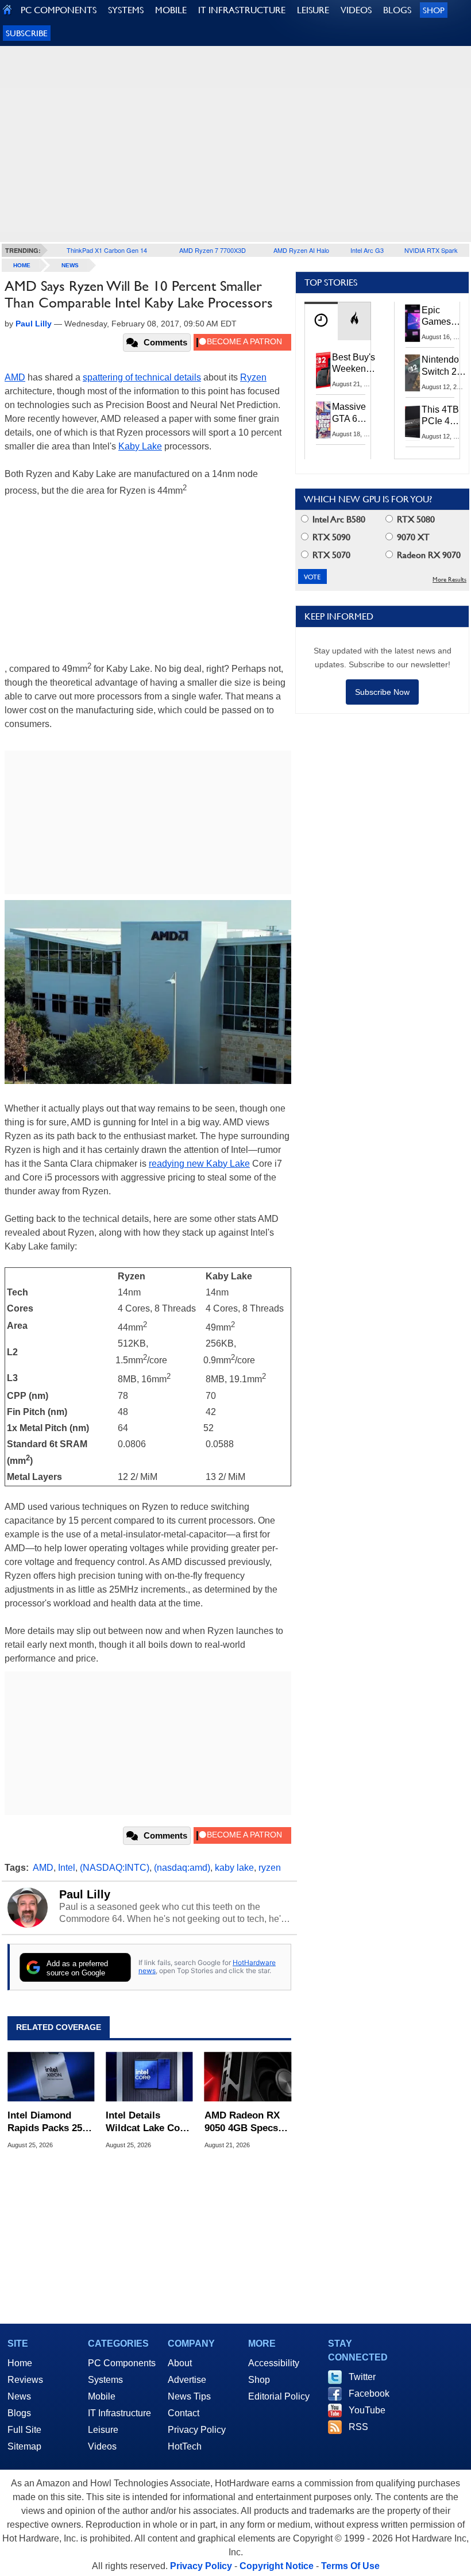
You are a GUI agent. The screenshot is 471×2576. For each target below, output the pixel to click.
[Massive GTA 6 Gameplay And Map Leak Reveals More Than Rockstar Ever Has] (323, 420)
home (22, 265)
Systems (105, 2380)
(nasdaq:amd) (182, 1868)
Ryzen (253, 377)
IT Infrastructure (119, 2413)
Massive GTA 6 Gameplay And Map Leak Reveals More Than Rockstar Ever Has (354, 413)
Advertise (187, 2380)
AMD (15, 377)
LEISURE (313, 10)
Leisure (103, 2430)
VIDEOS (356, 10)
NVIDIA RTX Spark (431, 250)
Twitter (362, 2377)
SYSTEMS (126, 10)
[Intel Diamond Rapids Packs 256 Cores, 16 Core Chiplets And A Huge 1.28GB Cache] (51, 2077)
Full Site (24, 2430)
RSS (358, 2427)
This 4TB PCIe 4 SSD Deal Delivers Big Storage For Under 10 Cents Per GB (442, 416)
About (180, 2363)
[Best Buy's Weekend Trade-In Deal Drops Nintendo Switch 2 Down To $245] (323, 370)
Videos (102, 2446)
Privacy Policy (197, 2430)
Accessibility (274, 2363)
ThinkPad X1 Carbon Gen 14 (107, 250)
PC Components (122, 2363)
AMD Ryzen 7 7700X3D (213, 250)
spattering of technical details (142, 377)
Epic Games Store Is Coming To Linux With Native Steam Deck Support (444, 317)
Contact (184, 2413)
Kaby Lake (140, 446)
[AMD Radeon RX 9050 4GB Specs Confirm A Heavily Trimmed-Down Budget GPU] (248, 2077)
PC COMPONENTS (59, 10)
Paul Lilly (85, 1894)
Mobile (102, 2396)
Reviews (25, 2380)
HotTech (185, 2446)
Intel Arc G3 (367, 250)
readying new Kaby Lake (199, 1164)
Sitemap (24, 2446)
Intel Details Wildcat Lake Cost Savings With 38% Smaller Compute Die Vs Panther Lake (147, 2122)
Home (20, 2363)
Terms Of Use (350, 2566)
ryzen (270, 1868)
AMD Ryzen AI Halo (301, 250)
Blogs (19, 2413)
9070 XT (412, 537)
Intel (67, 1868)
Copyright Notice (277, 2566)
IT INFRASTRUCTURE (242, 10)
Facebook (369, 2394)
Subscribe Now (382, 692)
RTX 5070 (330, 555)
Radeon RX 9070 (428, 555)
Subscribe (27, 33)
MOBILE (171, 10)
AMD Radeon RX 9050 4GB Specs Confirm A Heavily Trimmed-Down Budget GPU (246, 2122)
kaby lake (234, 1868)
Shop (434, 10)
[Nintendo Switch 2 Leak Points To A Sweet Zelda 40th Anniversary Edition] (413, 372)
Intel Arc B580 (338, 519)
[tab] (321, 321)
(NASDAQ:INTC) (115, 1868)
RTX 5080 (415, 519)
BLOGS (397, 10)
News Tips (189, 2396)
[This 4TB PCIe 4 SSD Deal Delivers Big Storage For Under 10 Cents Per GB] (413, 422)
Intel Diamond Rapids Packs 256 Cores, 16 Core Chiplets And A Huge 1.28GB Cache (47, 2122)
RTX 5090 (330, 537)
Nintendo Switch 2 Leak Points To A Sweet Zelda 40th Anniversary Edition (446, 366)
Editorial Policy (279, 2396)
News (70, 265)
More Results (449, 580)
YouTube (367, 2410)
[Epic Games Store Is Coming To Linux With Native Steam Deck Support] (413, 323)
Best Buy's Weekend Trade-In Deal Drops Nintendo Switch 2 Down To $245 (354, 364)
